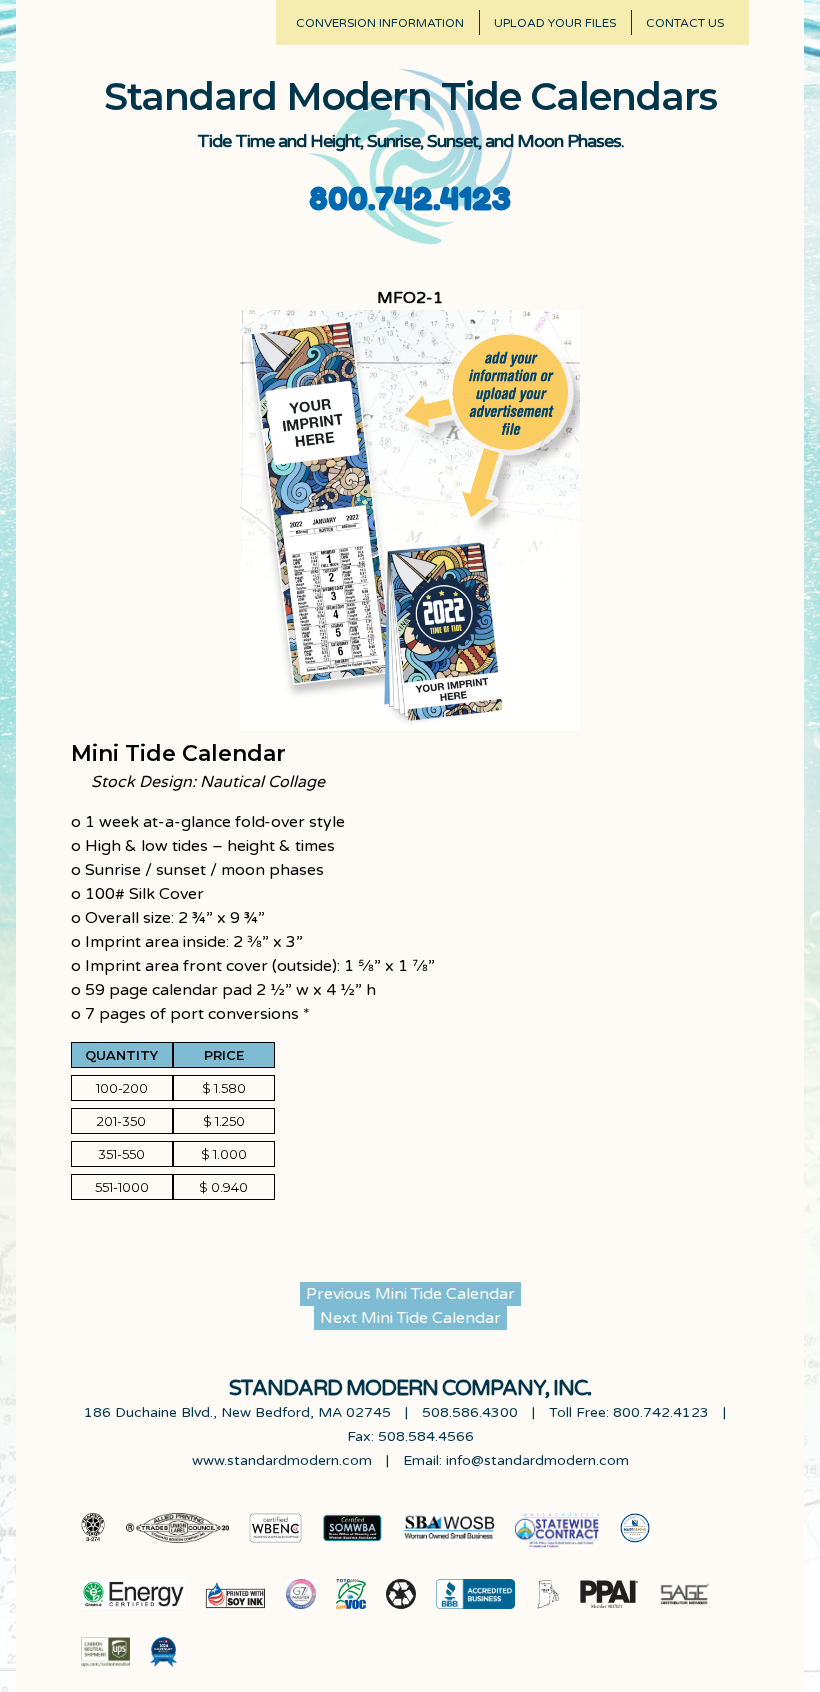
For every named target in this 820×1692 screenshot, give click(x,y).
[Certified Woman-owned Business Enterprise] (275, 1536)
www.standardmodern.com (282, 1460)
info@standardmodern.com (537, 1460)
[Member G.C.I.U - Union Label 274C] (94, 1536)
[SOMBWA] (352, 1536)
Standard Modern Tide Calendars (410, 96)
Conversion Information (380, 23)
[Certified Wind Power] (133, 1598)
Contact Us (685, 23)
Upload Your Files (555, 23)
